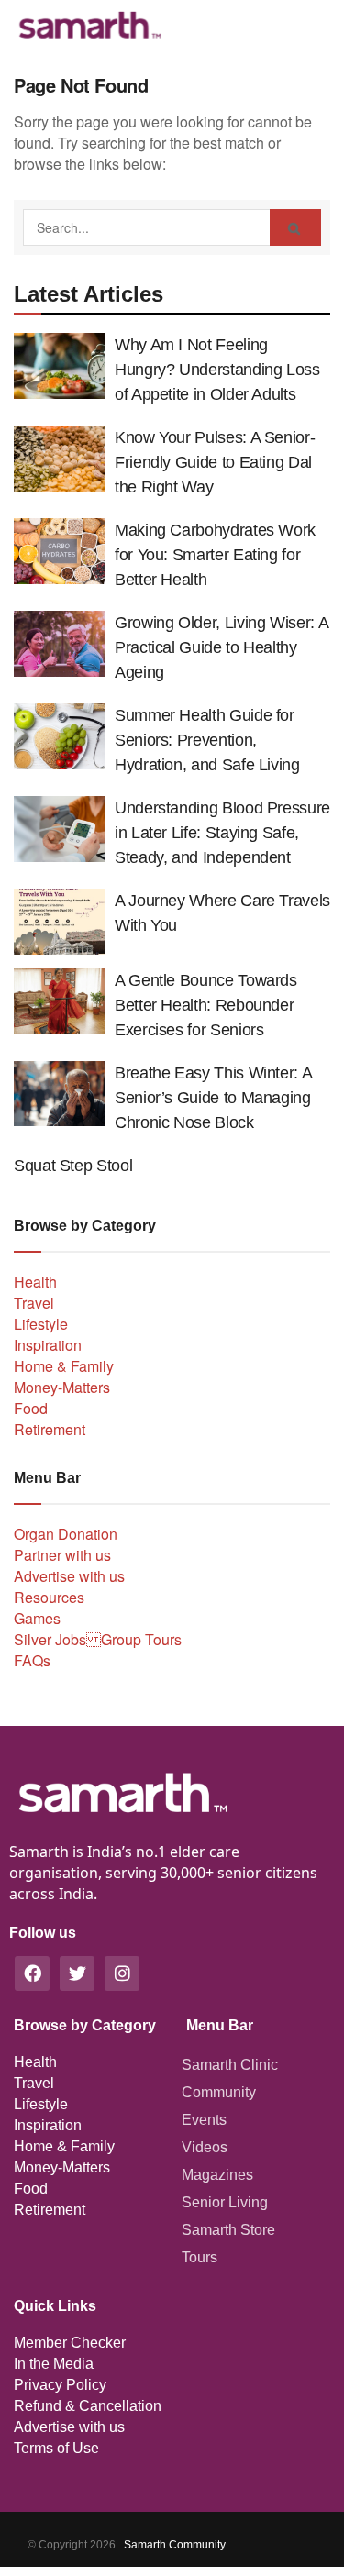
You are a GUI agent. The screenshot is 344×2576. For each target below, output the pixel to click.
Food (31, 1408)
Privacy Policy (60, 2385)
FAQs (32, 1660)
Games (37, 1618)
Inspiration (48, 1345)
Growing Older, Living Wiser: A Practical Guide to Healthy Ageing (221, 647)
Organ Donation (66, 1534)
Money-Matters (62, 1387)
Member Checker (70, 2343)
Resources (49, 1597)
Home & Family (64, 1366)
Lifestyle (41, 1324)
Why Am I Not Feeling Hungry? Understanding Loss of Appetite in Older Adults (217, 370)
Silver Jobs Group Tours (98, 1639)
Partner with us (62, 1555)
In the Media (54, 2364)
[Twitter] (77, 1973)
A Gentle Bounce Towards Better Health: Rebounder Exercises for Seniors (206, 1005)
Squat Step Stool (73, 1166)
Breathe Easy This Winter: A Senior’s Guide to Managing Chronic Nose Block (213, 1098)
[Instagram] (122, 1973)
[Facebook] (32, 1973)
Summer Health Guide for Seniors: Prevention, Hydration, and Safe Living (207, 740)
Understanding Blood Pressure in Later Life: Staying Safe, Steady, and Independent (222, 833)
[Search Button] (295, 227)
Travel (34, 1303)
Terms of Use (56, 2448)
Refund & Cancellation (88, 2406)
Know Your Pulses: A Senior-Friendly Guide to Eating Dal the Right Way (215, 462)
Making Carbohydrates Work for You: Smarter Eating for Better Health (215, 555)
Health (35, 1282)
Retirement (50, 1429)
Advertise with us (69, 1576)
